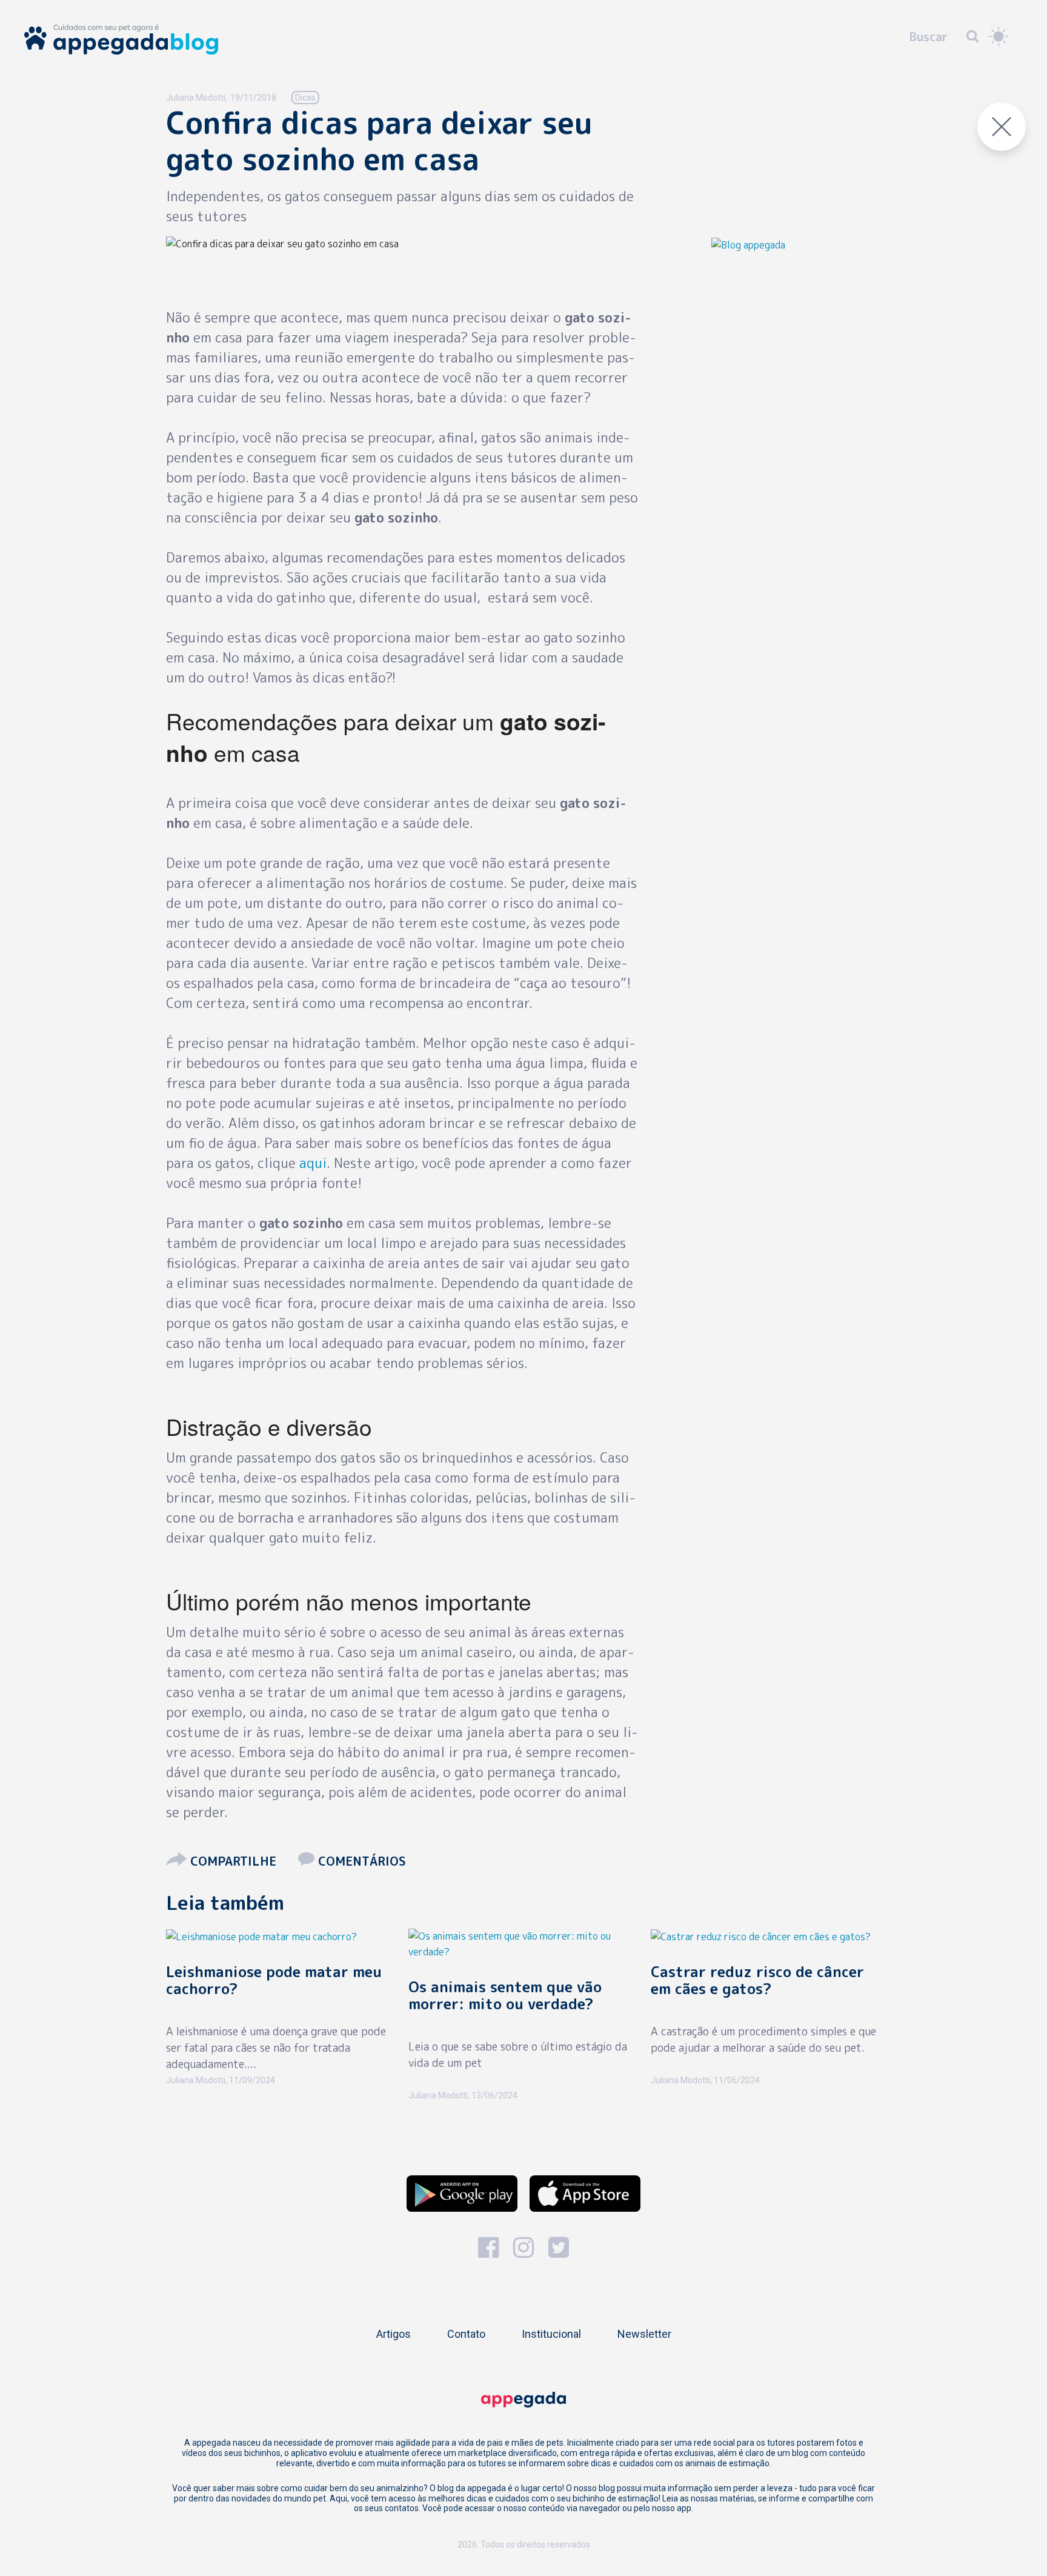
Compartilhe (233, 1861)
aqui (313, 1163)
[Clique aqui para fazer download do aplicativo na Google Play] (462, 2194)
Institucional (551, 2334)
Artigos (394, 2334)
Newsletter (644, 2334)
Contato (466, 2334)
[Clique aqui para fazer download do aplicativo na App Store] (585, 2194)
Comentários (360, 1861)
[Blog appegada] (748, 244)
